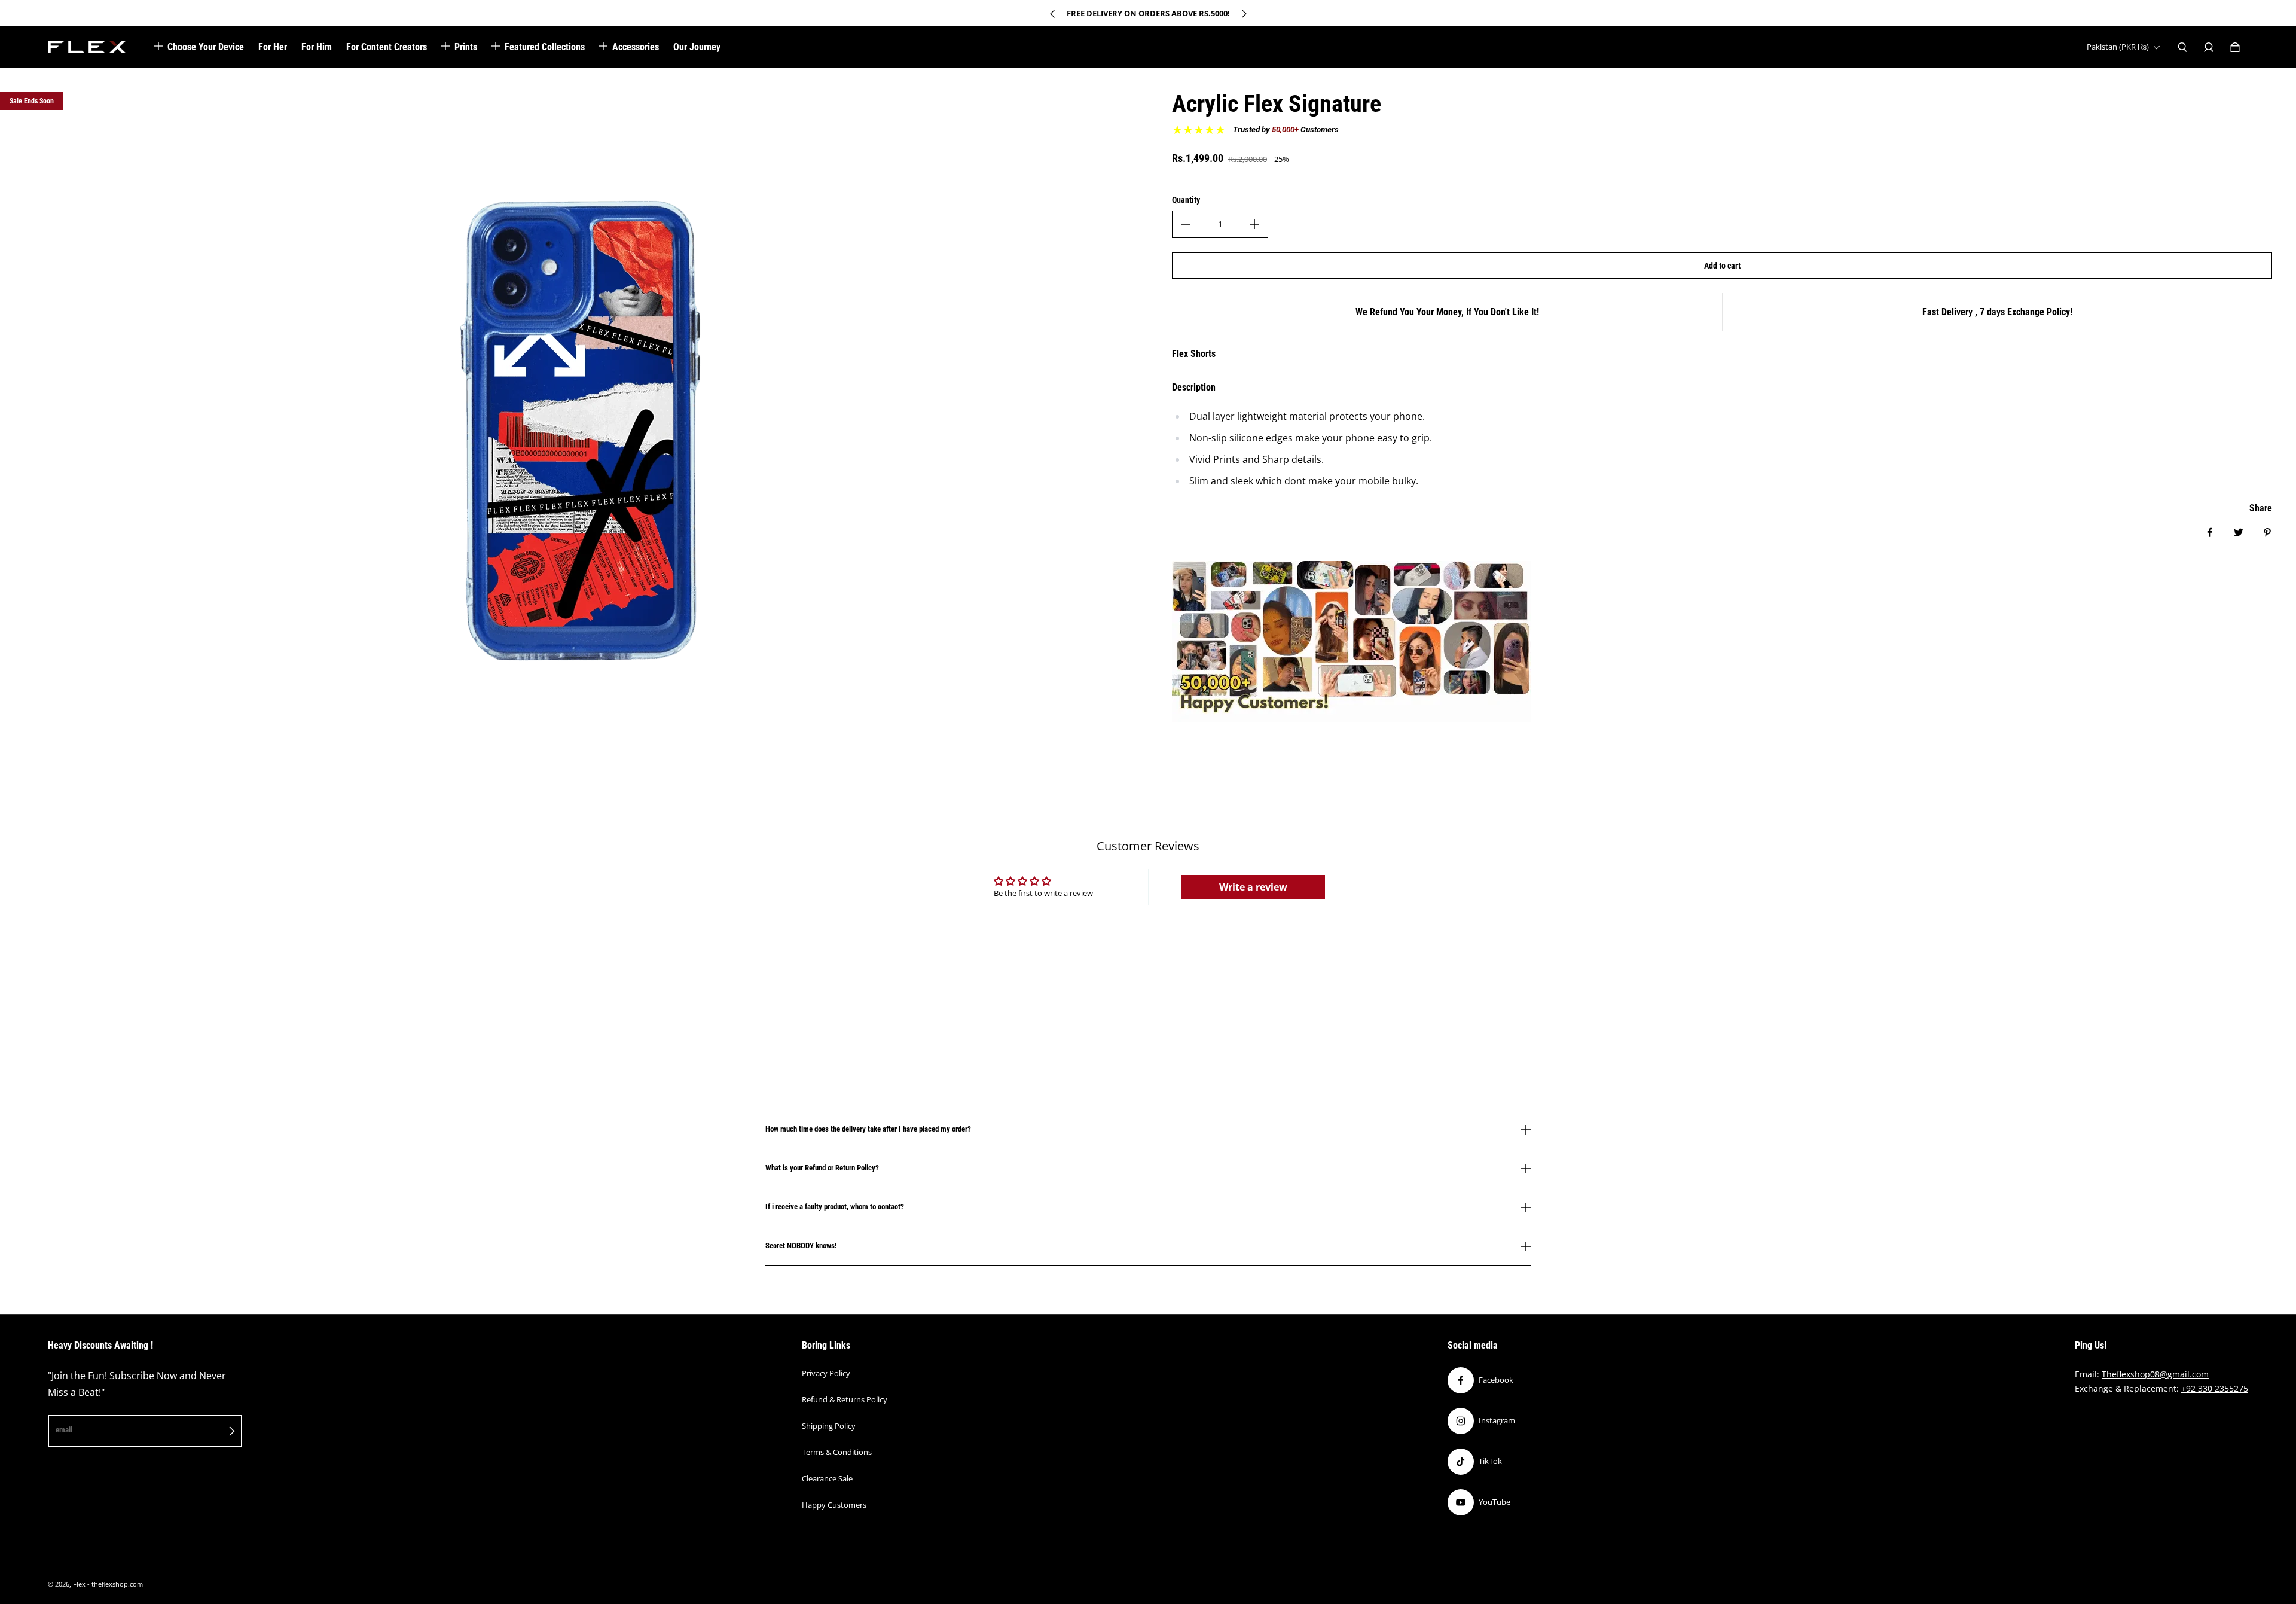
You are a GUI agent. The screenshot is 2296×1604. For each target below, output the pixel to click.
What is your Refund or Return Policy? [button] (822, 1168)
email (64, 1430)
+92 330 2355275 (2215, 1388)
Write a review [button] (1253, 887)
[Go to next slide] (1244, 14)
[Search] (2182, 47)
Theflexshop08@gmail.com (2155, 1374)
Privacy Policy (826, 1373)
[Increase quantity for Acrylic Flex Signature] (1254, 224)
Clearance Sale (827, 1478)
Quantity (1186, 200)
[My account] (2209, 47)
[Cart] (2235, 47)
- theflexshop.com (115, 1584)
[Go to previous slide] (1053, 14)
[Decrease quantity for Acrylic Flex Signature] (1186, 224)
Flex (79, 1584)
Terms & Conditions (837, 1452)
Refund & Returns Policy (845, 1399)
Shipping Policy (829, 1426)
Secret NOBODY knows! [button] (801, 1245)
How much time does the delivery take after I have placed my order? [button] (868, 1129)
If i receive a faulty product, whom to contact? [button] (835, 1207)
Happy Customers (834, 1505)
